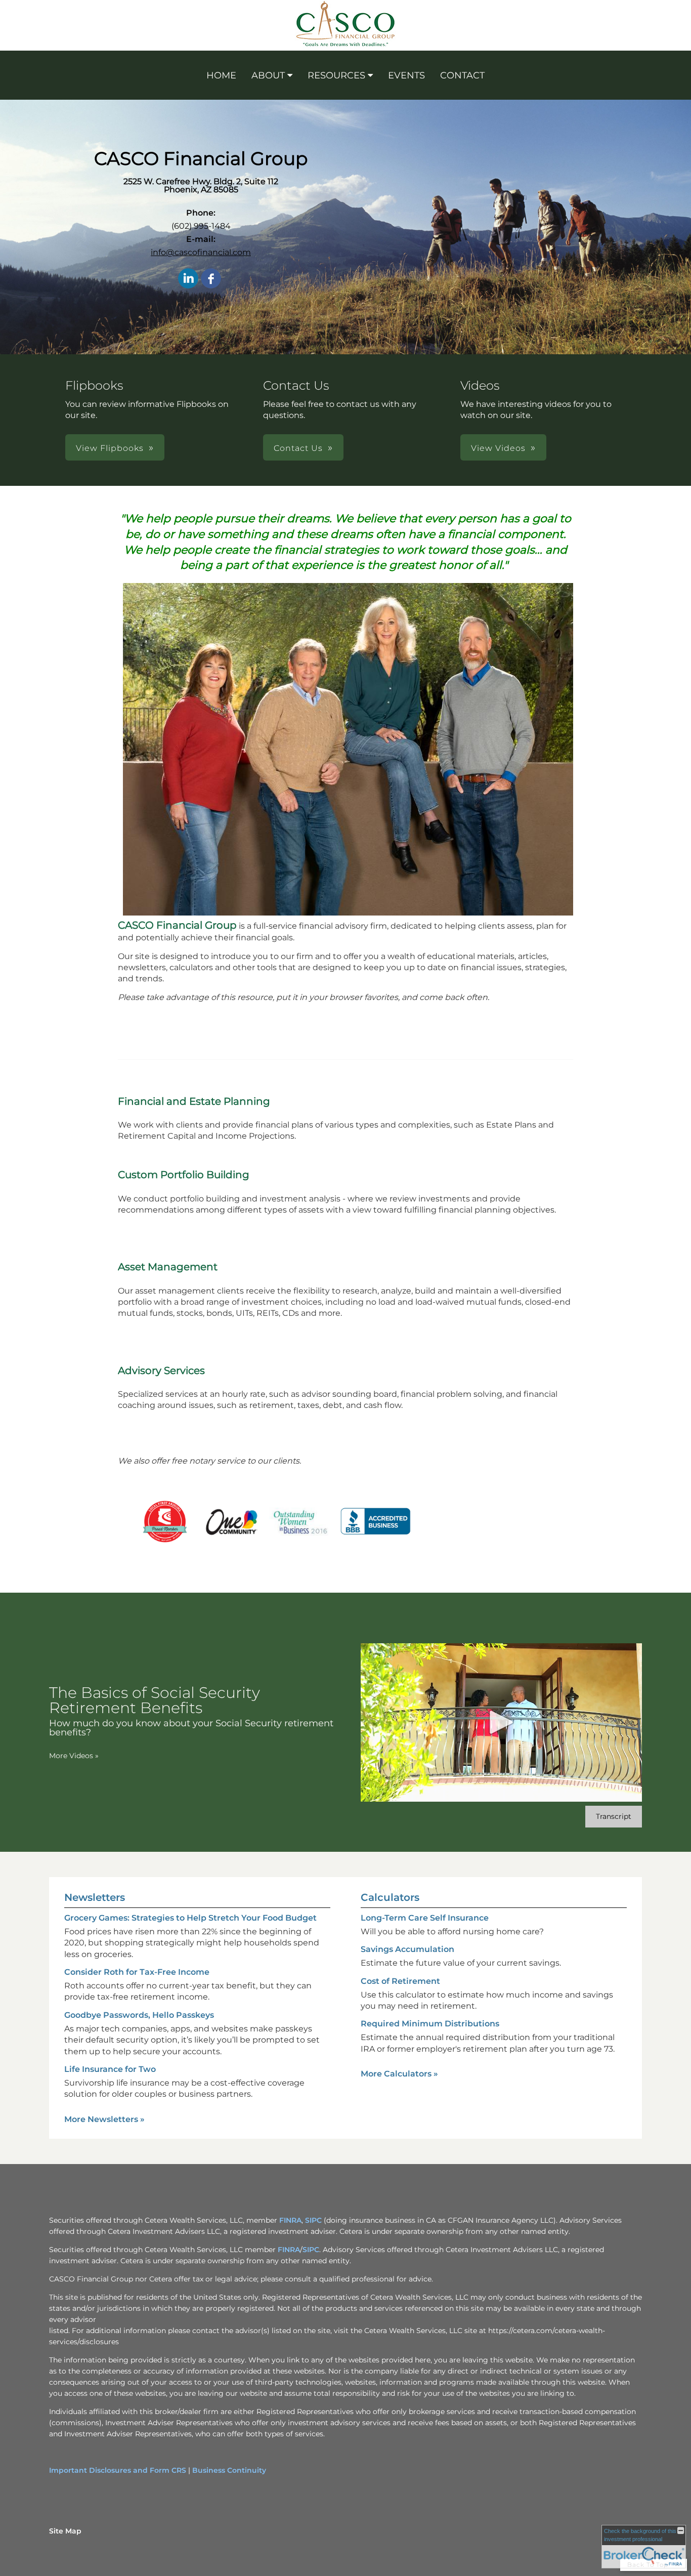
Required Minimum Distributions (430, 2024)
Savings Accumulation (407, 1949)
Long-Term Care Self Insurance (425, 1918)
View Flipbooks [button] (110, 448)
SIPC (313, 2220)
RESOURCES (336, 75)
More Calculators (399, 2074)
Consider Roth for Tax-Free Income (137, 1972)
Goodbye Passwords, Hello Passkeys (139, 2015)
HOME (221, 75)
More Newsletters (104, 2119)
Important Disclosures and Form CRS (118, 2470)
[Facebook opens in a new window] (211, 279)
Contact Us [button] (298, 448)
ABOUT (268, 75)
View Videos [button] (498, 448)
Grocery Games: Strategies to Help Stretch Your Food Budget (190, 1918)
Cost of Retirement (400, 1981)
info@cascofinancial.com (201, 252)
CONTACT (462, 75)
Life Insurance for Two (110, 2069)
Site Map (65, 2531)
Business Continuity (229, 2470)
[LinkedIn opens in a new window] (188, 279)
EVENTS (406, 75)
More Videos (74, 1756)
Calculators (390, 1897)
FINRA (290, 2220)
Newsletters (95, 1897)
